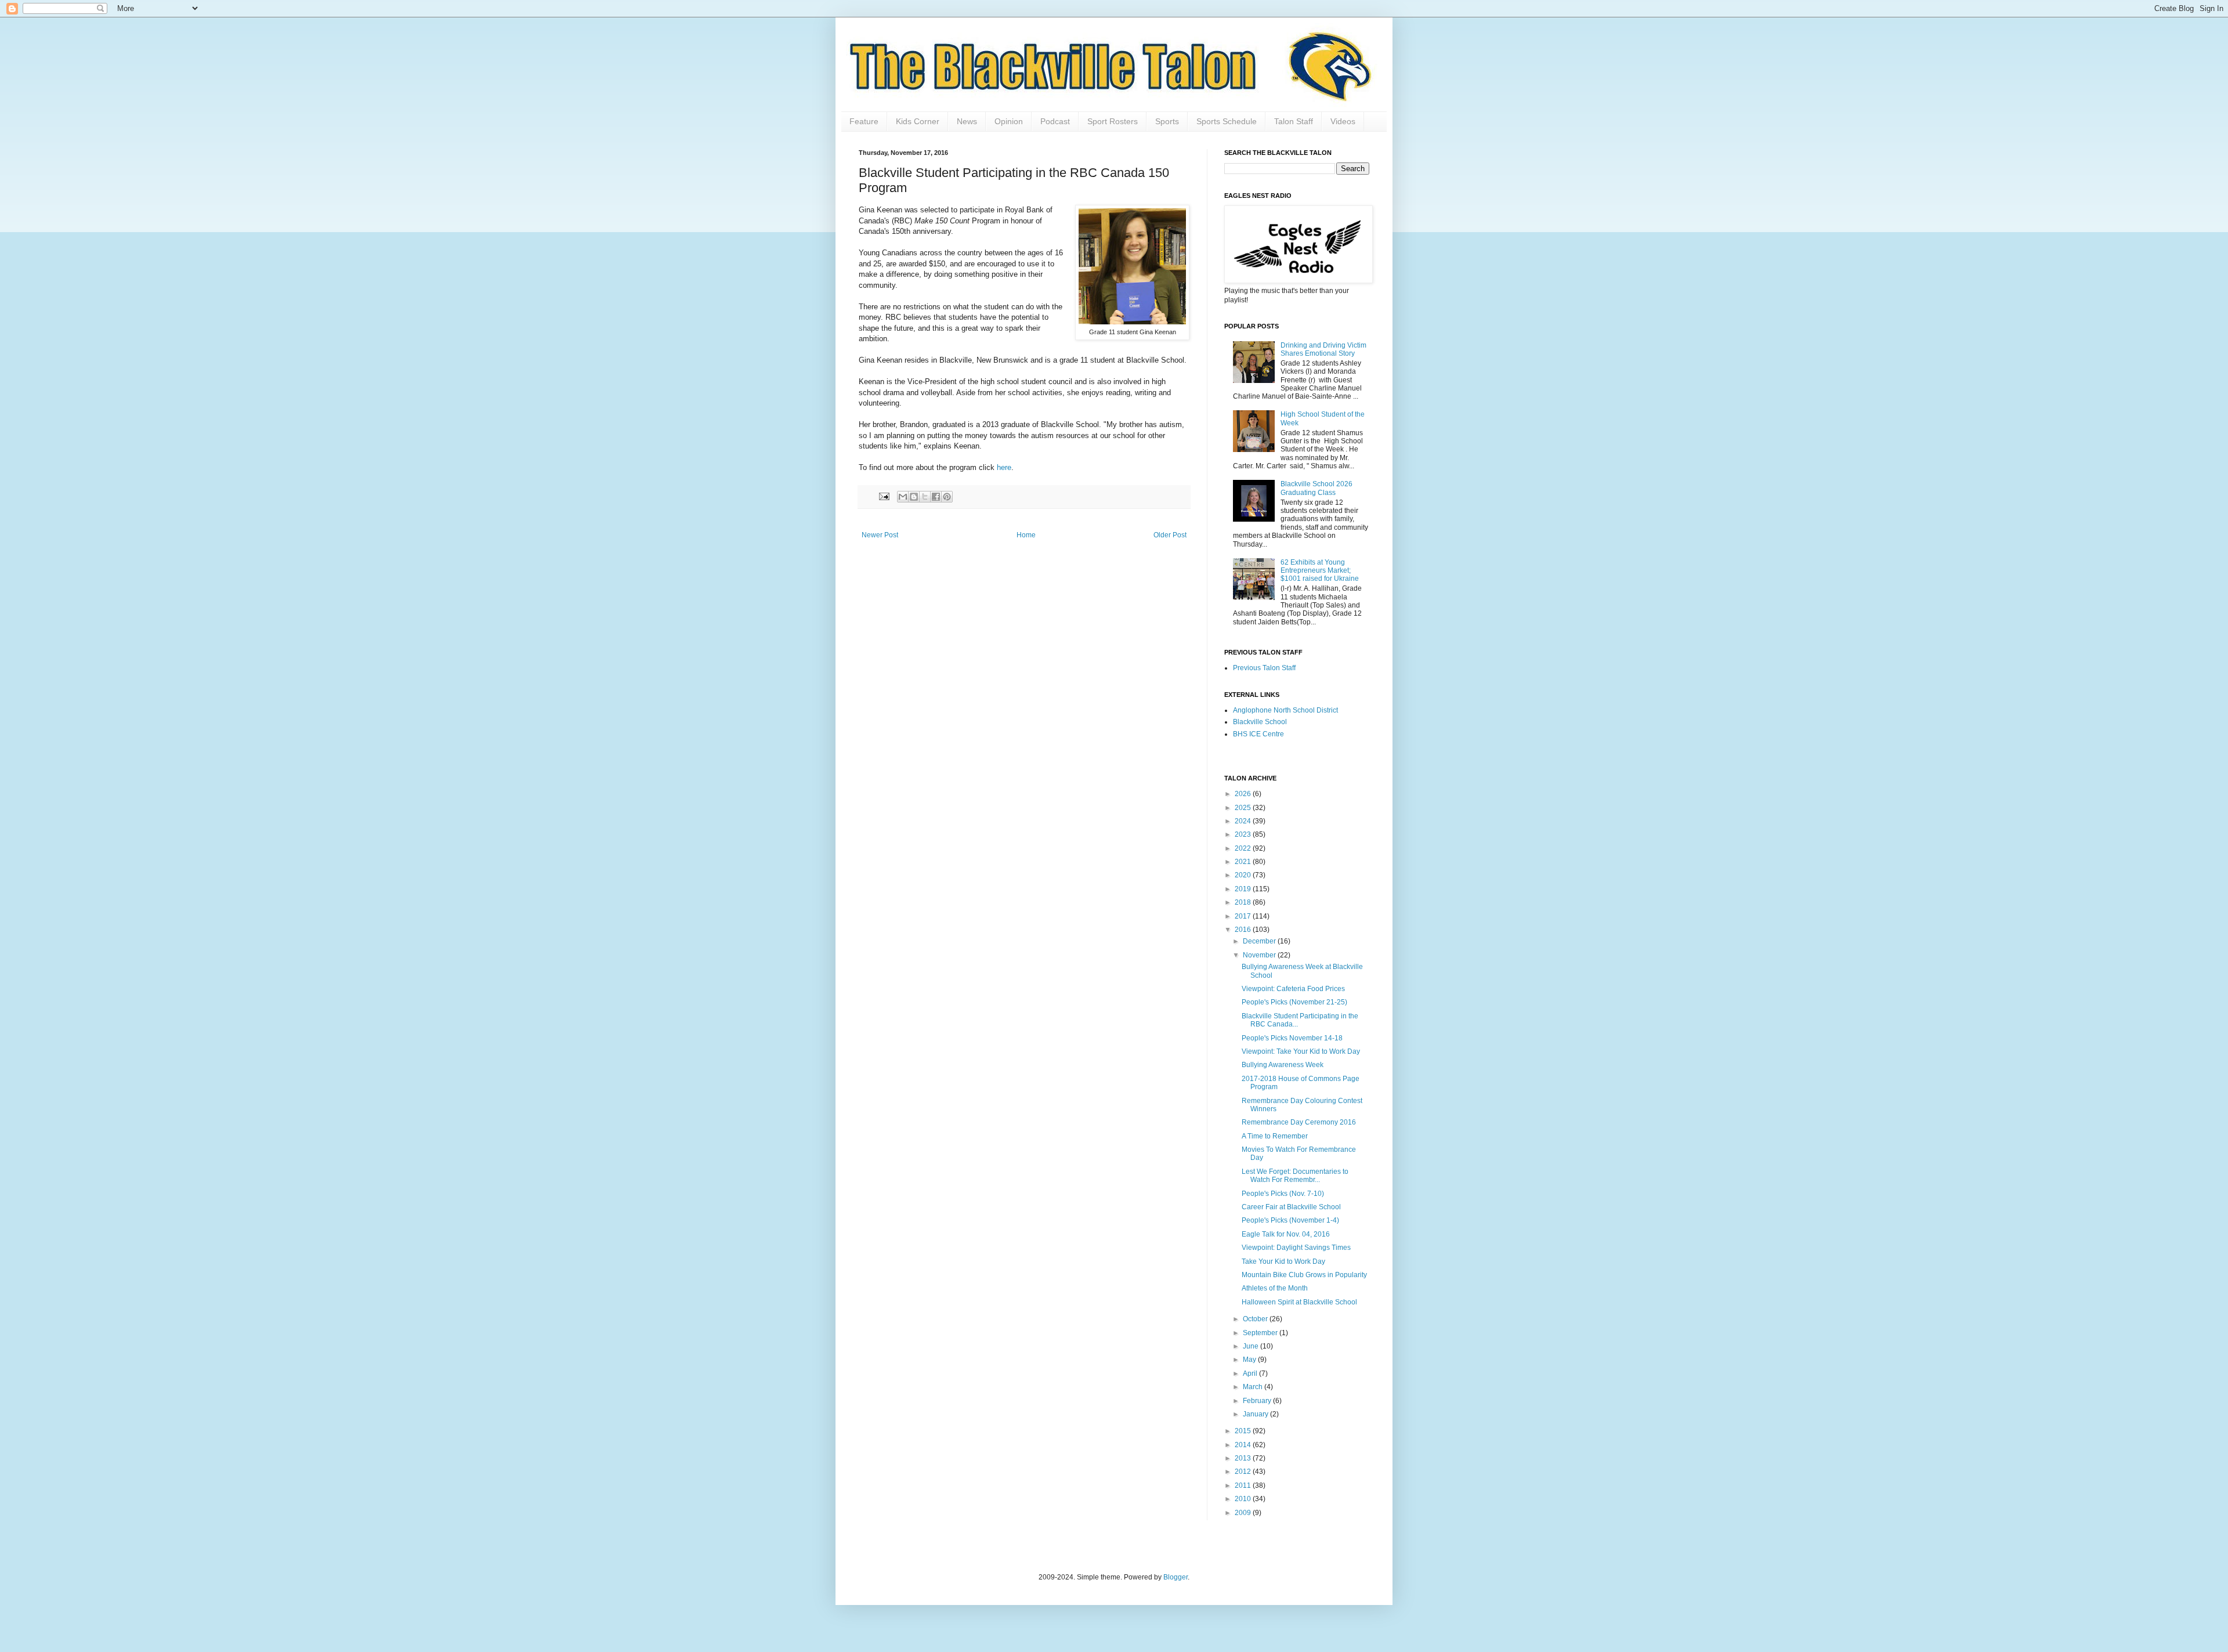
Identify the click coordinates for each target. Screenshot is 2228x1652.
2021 (1244, 862)
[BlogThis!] (914, 497)
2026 (1244, 794)
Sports (1167, 121)
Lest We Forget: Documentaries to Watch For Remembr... (1295, 1176)
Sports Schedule (1227, 121)
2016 (1244, 930)
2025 (1244, 808)
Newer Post (880, 535)
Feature (864, 121)
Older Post (1170, 535)
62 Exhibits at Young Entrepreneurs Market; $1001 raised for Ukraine (1320, 571)
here (1004, 467)
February (1258, 1401)
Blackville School (1260, 722)
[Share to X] (925, 497)
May (1250, 1360)
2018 (1244, 902)
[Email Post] (884, 496)
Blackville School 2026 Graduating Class (1316, 488)
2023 (1244, 834)
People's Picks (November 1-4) (1290, 1220)
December (1260, 941)
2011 (1244, 1485)
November (1260, 955)
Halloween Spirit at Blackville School (1299, 1302)
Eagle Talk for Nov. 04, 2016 (1286, 1234)
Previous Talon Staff (1264, 668)
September (1261, 1333)
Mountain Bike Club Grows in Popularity (1304, 1275)
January (1256, 1414)
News (967, 121)
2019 (1244, 889)
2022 (1244, 848)
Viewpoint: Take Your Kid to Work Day (1301, 1051)
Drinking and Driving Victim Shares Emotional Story (1323, 349)
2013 (1244, 1458)
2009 (1244, 1513)
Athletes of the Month (1275, 1288)
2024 (1244, 821)
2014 (1244, 1445)
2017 (1244, 916)
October (1256, 1319)
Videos (1343, 121)
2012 (1244, 1472)
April (1251, 1373)
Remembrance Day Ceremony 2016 (1299, 1122)
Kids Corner (918, 121)
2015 (1244, 1431)
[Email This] (903, 497)
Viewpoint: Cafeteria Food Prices (1293, 989)
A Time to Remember (1275, 1136)
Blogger (1176, 1577)
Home (1026, 535)
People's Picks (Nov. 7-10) (1283, 1194)
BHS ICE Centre (1258, 734)
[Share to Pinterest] (947, 497)
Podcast (1055, 121)
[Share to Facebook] (936, 497)
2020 (1244, 875)
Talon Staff (1294, 121)
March (1254, 1387)
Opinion (1009, 121)
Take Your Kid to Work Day (1283, 1261)
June (1252, 1346)
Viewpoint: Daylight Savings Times (1296, 1248)
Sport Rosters (1113, 121)
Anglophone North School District (1285, 710)
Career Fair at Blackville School (1291, 1207)
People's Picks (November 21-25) (1294, 1002)
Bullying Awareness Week (1283, 1065)
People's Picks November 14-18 (1292, 1038)
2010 (1244, 1499)
